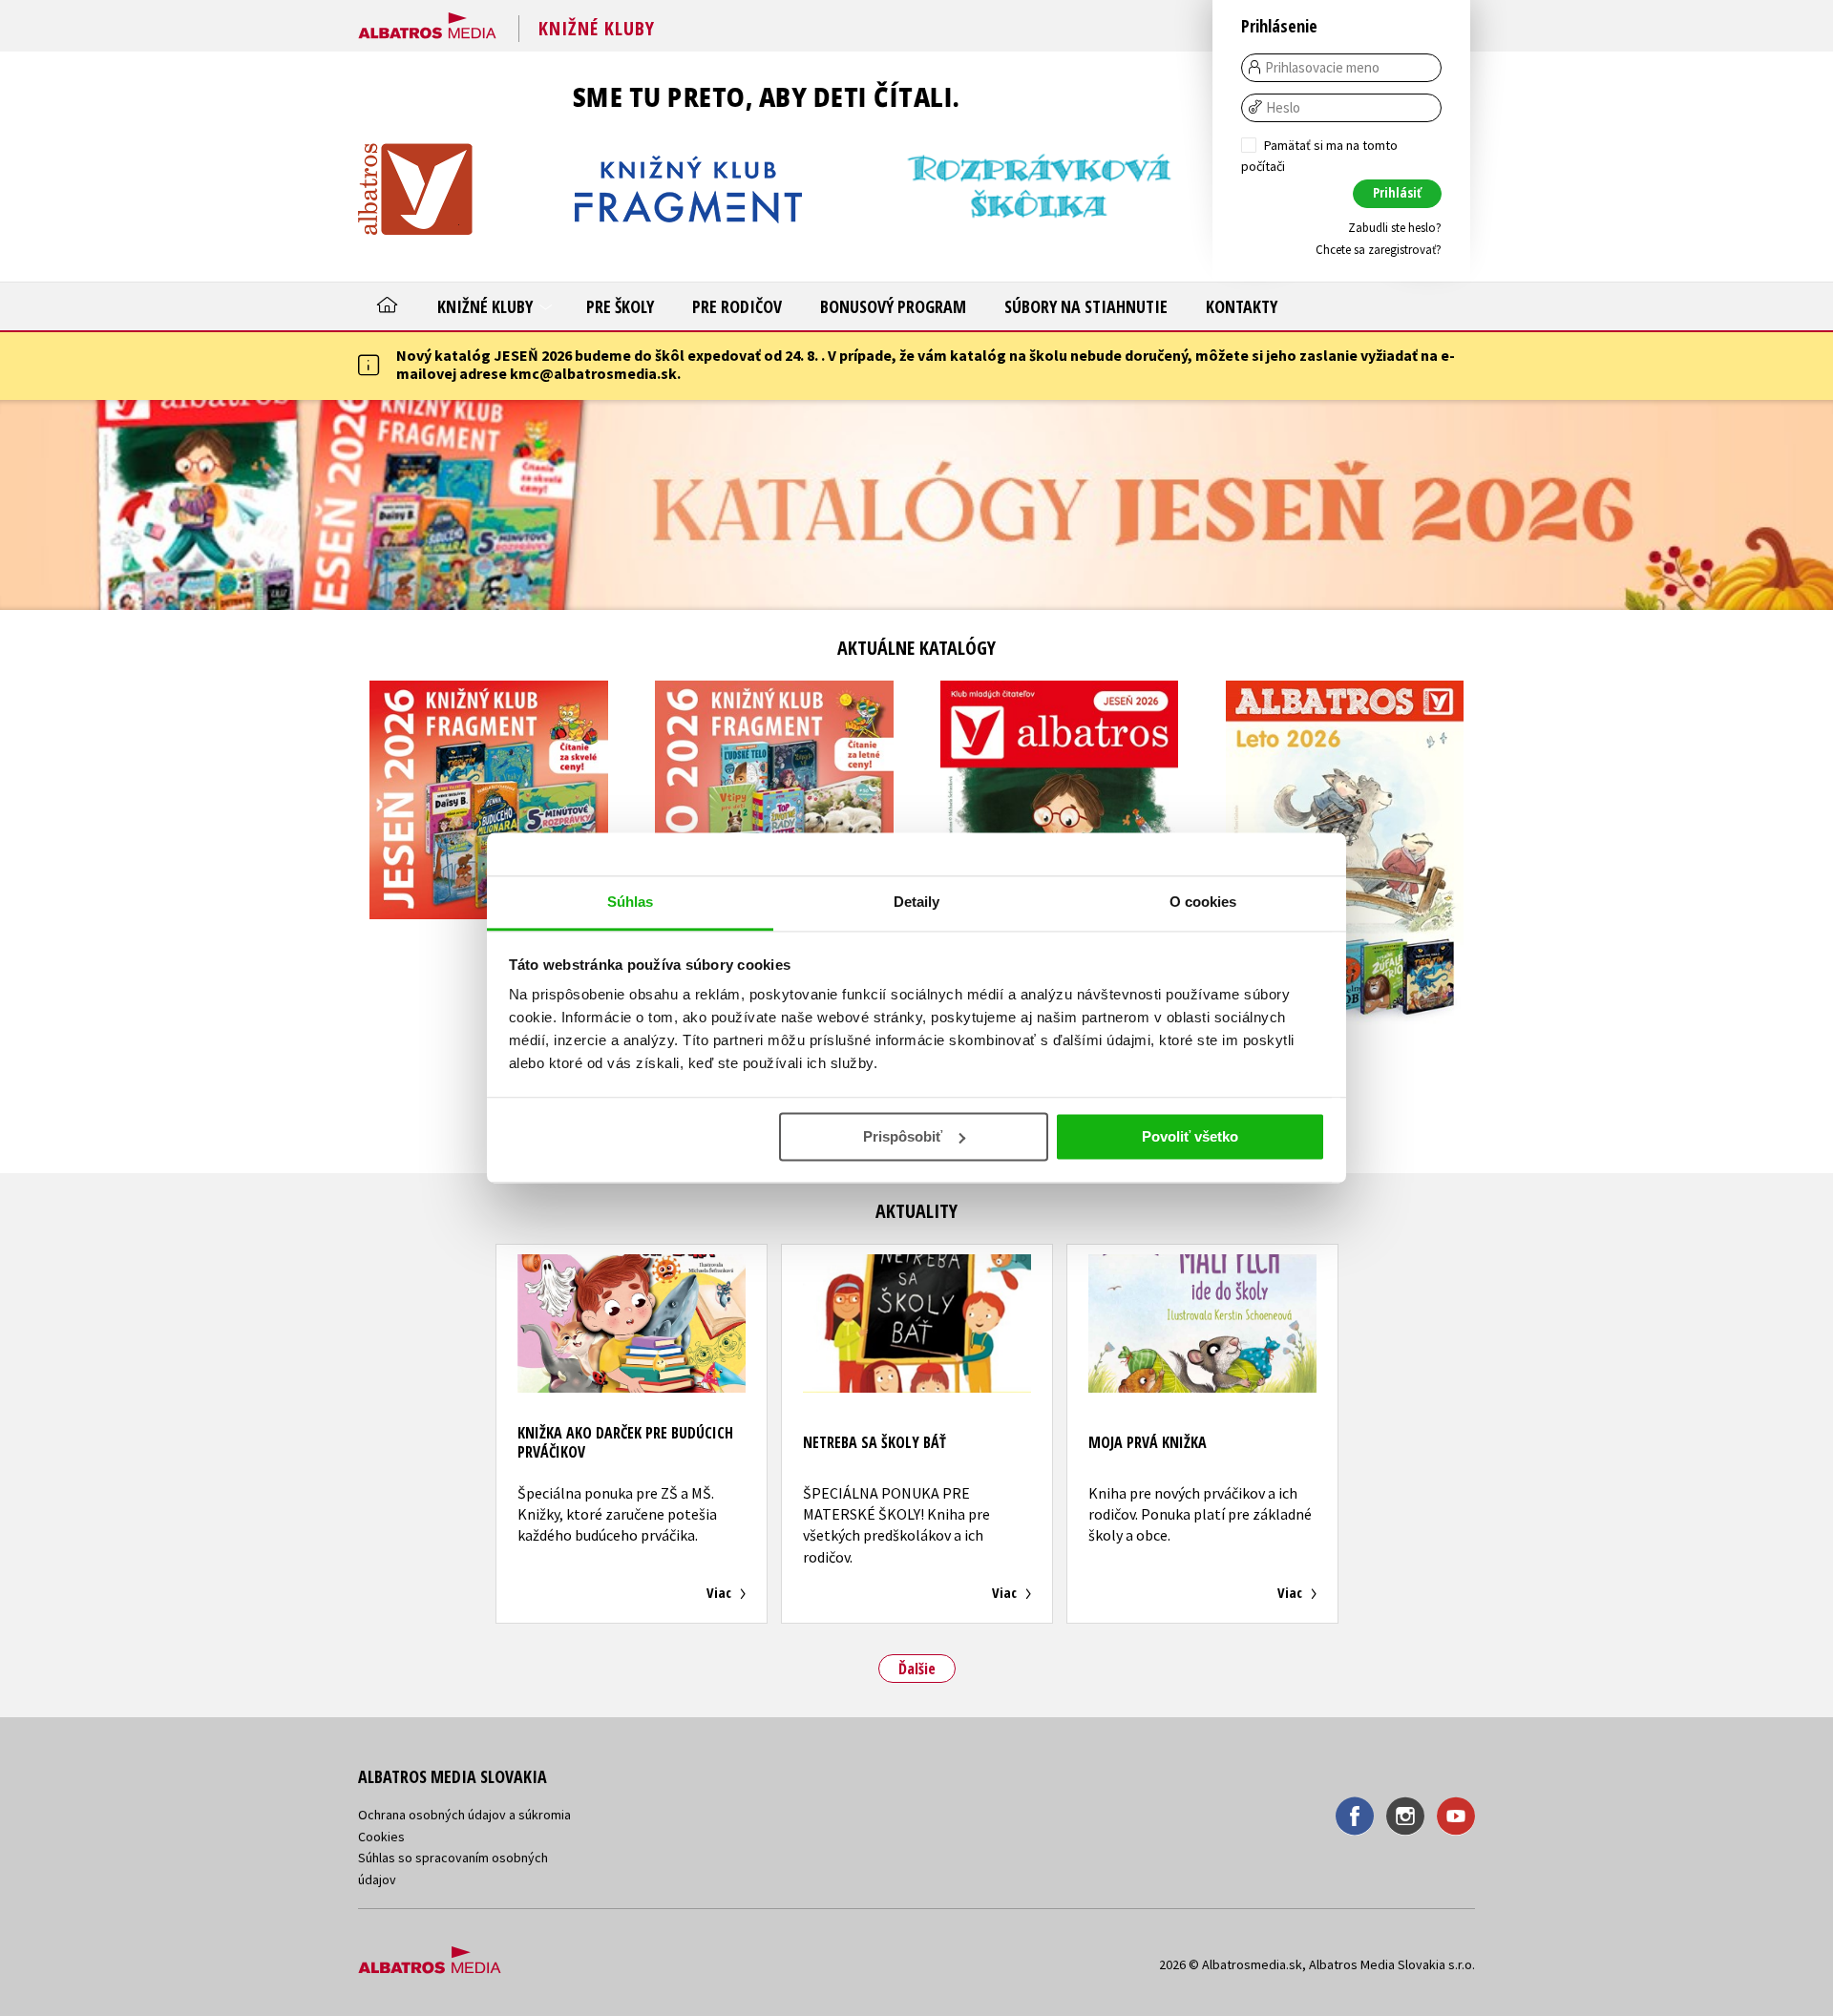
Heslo (1283, 108)
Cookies (381, 1837)
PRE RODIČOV (737, 306)
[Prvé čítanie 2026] (916, 505)
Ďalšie (917, 1669)
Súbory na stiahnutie (1086, 306)
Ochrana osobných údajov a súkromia (464, 1815)
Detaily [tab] (917, 902)
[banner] (427, 22)
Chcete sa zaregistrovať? (1379, 250)
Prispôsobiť (903, 1136)
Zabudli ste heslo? (1395, 228)
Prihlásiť (1397, 192)
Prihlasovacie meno (1322, 68)
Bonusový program (893, 306)
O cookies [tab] (1203, 902)
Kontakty (1242, 306)
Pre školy (620, 306)
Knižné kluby (487, 306)
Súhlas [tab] (631, 902)
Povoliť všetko (1190, 1136)
